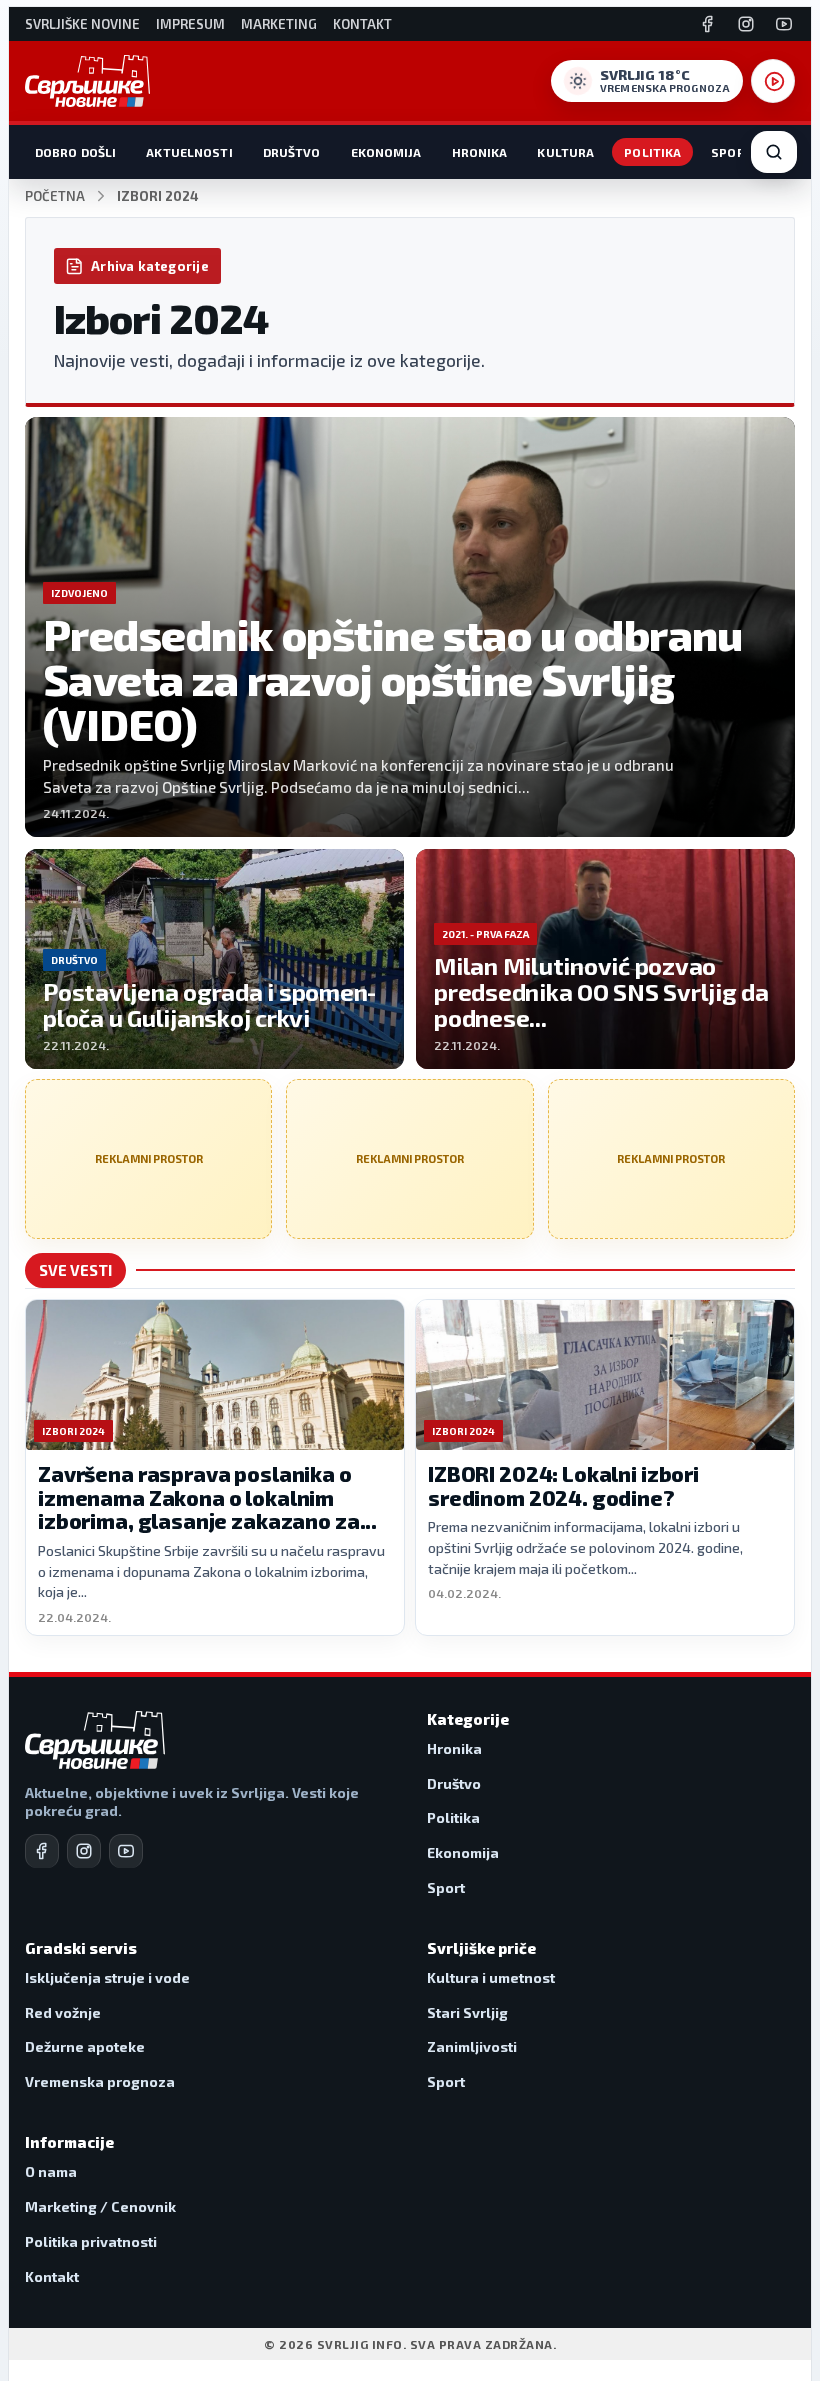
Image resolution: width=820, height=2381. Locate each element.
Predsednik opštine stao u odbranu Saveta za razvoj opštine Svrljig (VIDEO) (393, 678)
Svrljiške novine (82, 24)
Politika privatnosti (91, 2241)
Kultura (565, 152)
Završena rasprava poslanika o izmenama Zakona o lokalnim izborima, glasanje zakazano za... (207, 1497)
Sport (732, 152)
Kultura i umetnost (491, 1977)
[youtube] (126, 1851)
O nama (51, 2171)
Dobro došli (75, 152)
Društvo (292, 152)
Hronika (480, 152)
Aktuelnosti (189, 152)
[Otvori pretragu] (774, 152)
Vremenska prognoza (100, 2081)
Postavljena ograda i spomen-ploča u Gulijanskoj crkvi (209, 1004)
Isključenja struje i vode (107, 1977)
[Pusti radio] (773, 81)
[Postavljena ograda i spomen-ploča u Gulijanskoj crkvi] (214, 959)
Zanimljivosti (472, 2046)
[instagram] (84, 1851)
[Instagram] (746, 24)
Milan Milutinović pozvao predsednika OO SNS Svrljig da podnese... (601, 991)
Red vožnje (63, 2012)
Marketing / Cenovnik (100, 2206)
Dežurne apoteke (85, 2046)
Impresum (190, 24)
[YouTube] (784, 24)
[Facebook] (708, 24)
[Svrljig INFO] (87, 81)
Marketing (279, 24)
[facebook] (42, 1851)
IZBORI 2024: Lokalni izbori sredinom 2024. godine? (563, 1485)
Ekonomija (386, 152)
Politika (652, 152)
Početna (55, 196)
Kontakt (362, 24)
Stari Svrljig (467, 2012)
